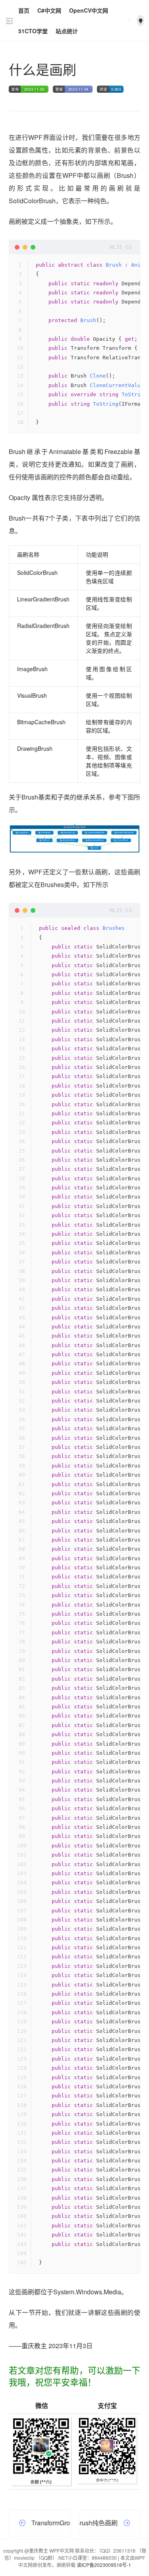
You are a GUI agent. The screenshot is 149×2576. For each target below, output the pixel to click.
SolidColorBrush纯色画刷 (98, 2523)
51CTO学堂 (33, 31)
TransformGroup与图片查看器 (51, 2523)
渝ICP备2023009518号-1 (104, 2565)
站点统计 (67, 31)
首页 (24, 10)
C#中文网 (49, 10)
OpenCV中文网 (89, 10)
